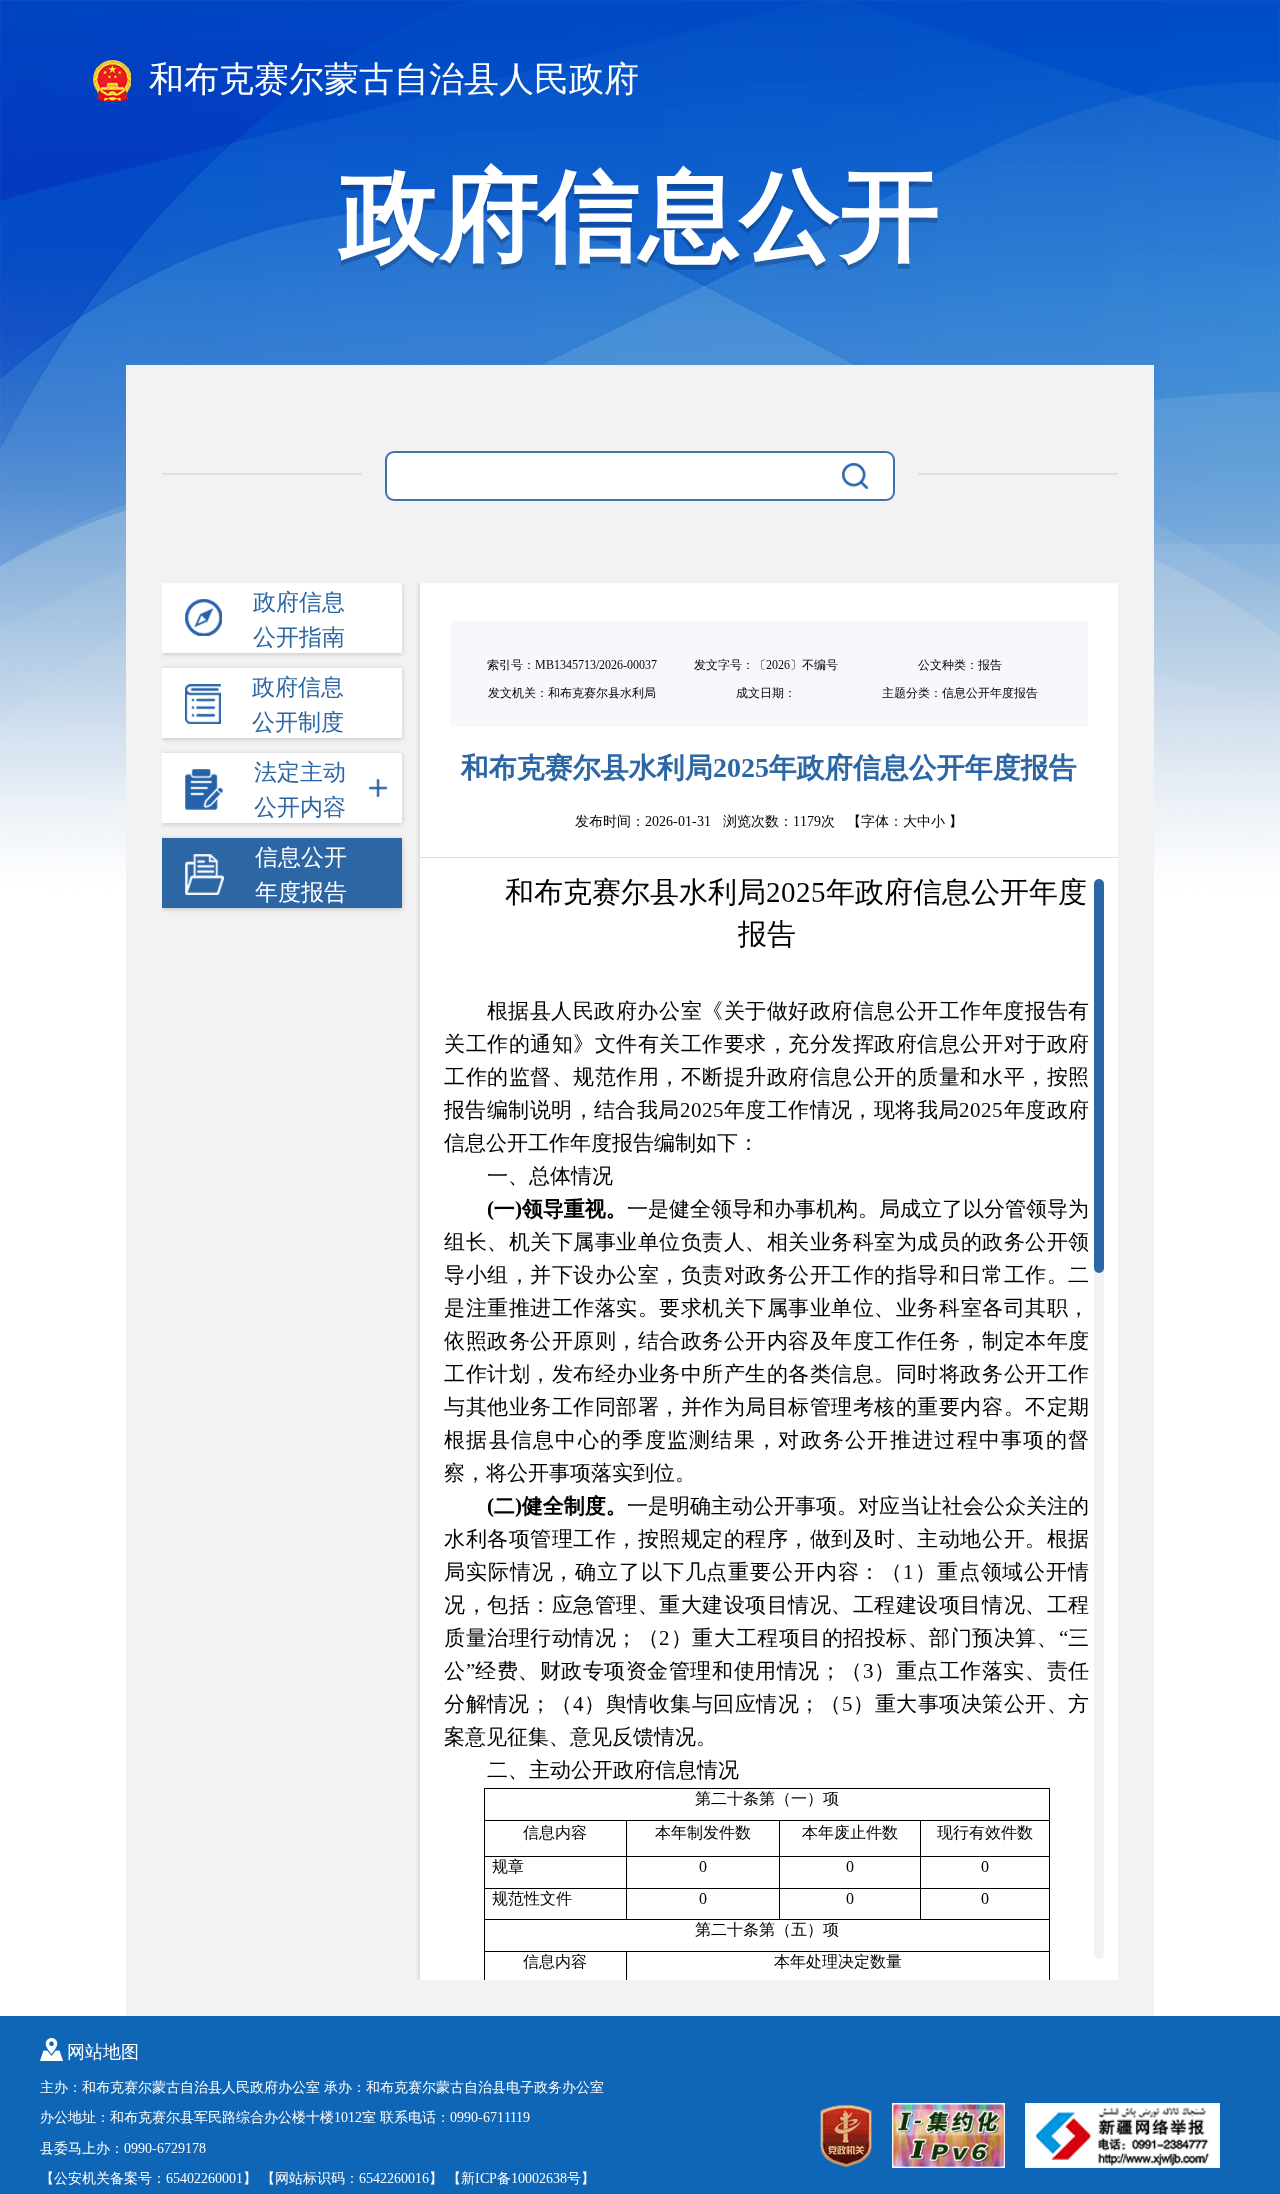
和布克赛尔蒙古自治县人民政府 (389, 79)
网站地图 (103, 2052)
